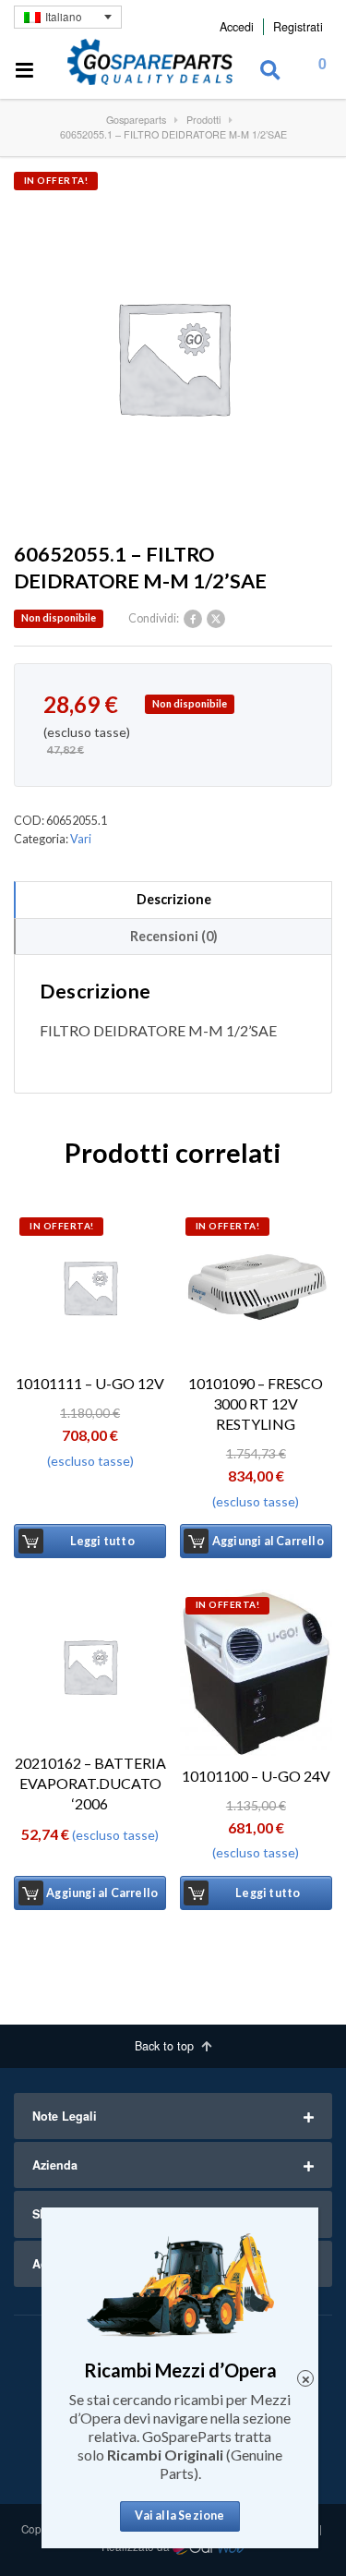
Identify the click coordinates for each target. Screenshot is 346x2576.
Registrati (298, 27)
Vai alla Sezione (179, 2516)
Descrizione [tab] (174, 899)
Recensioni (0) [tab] (174, 936)
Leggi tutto (102, 1541)
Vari (81, 839)
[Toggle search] (271, 71)
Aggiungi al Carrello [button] (268, 1541)
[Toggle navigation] (25, 71)
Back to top (166, 2046)
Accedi (237, 27)
